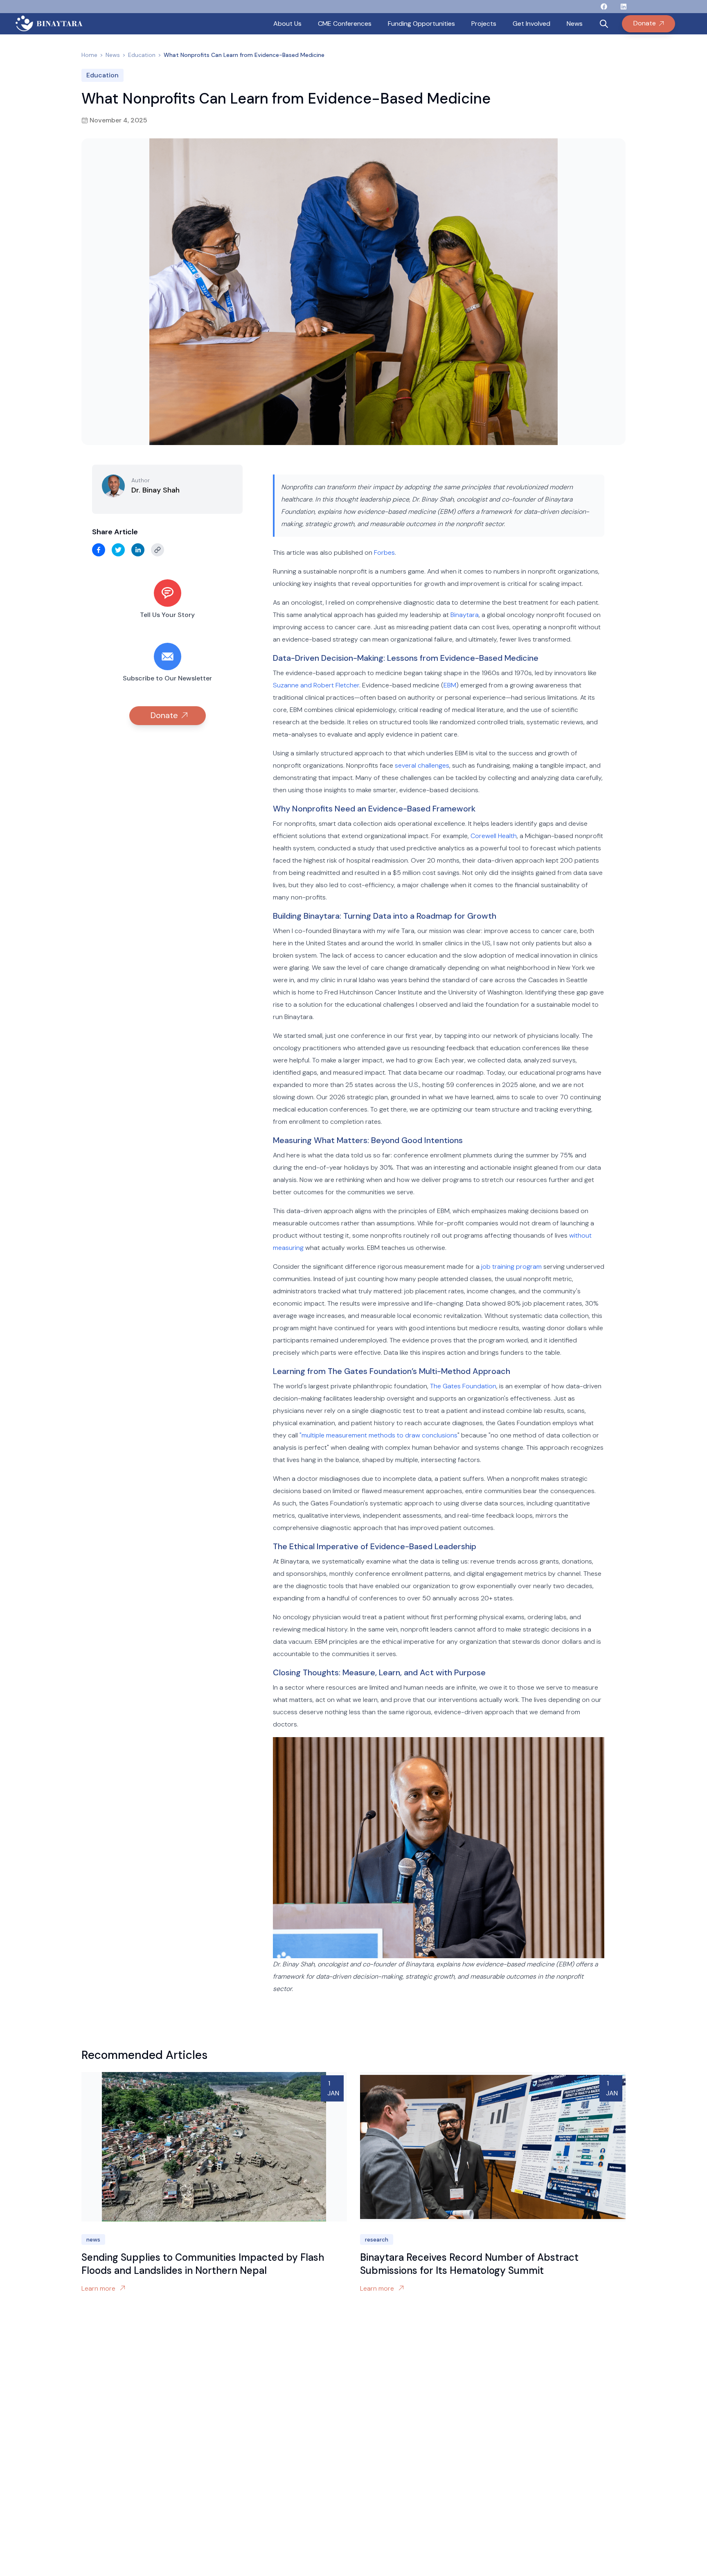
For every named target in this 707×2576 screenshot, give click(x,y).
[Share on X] (118, 550)
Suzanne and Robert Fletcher (316, 685)
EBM (450, 685)
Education (142, 55)
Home (89, 55)
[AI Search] (604, 24)
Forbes (384, 552)
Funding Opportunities (421, 24)
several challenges (422, 765)
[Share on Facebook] (99, 550)
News (575, 24)
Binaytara (465, 615)
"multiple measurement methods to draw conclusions (378, 1435)
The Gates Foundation (463, 1386)
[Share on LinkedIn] (138, 550)
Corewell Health (494, 836)
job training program (511, 1267)
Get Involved (531, 24)
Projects (484, 24)
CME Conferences (345, 24)
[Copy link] (158, 550)
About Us (287, 24)
